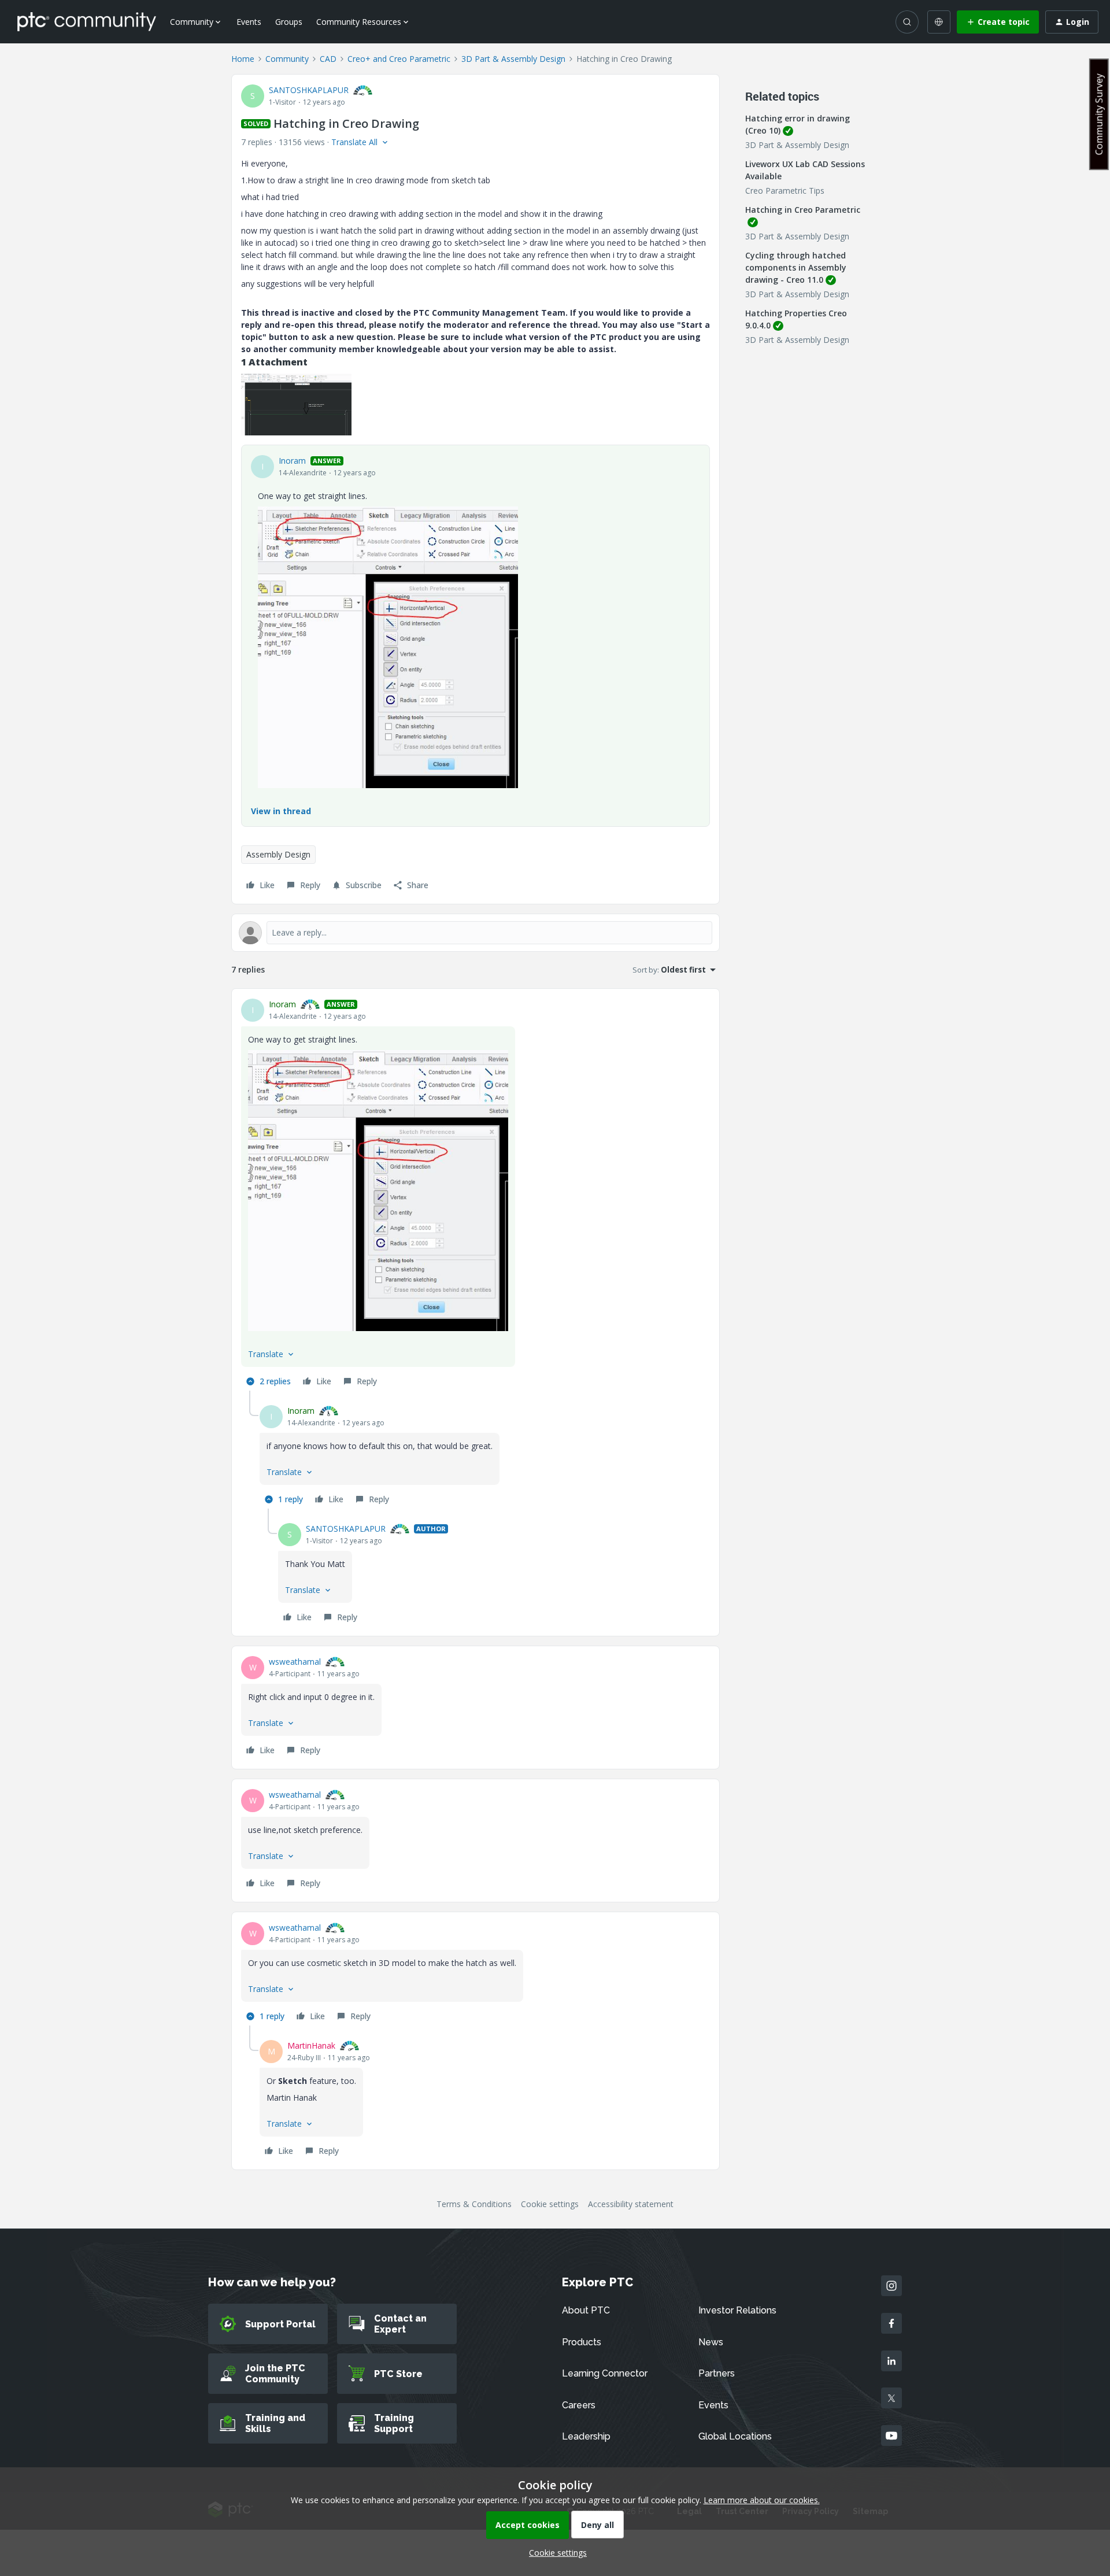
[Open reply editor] (476, 933)
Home (243, 59)
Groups (289, 22)
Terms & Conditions (474, 2204)
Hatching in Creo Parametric (803, 210)
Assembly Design (278, 854)
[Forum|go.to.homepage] (87, 21)
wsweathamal (295, 1662)
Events (249, 22)
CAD (328, 59)
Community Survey (1099, 114)
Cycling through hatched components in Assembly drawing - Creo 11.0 (796, 267)
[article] (476, 1194)
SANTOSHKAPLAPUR (309, 90)
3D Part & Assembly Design (513, 59)
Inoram (292, 461)
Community (287, 59)
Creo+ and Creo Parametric (399, 59)
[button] (998, 22)
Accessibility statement (631, 2204)
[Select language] (939, 22)
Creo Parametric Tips (785, 191)
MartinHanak (311, 2045)
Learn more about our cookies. (762, 2500)
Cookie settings (550, 2204)
